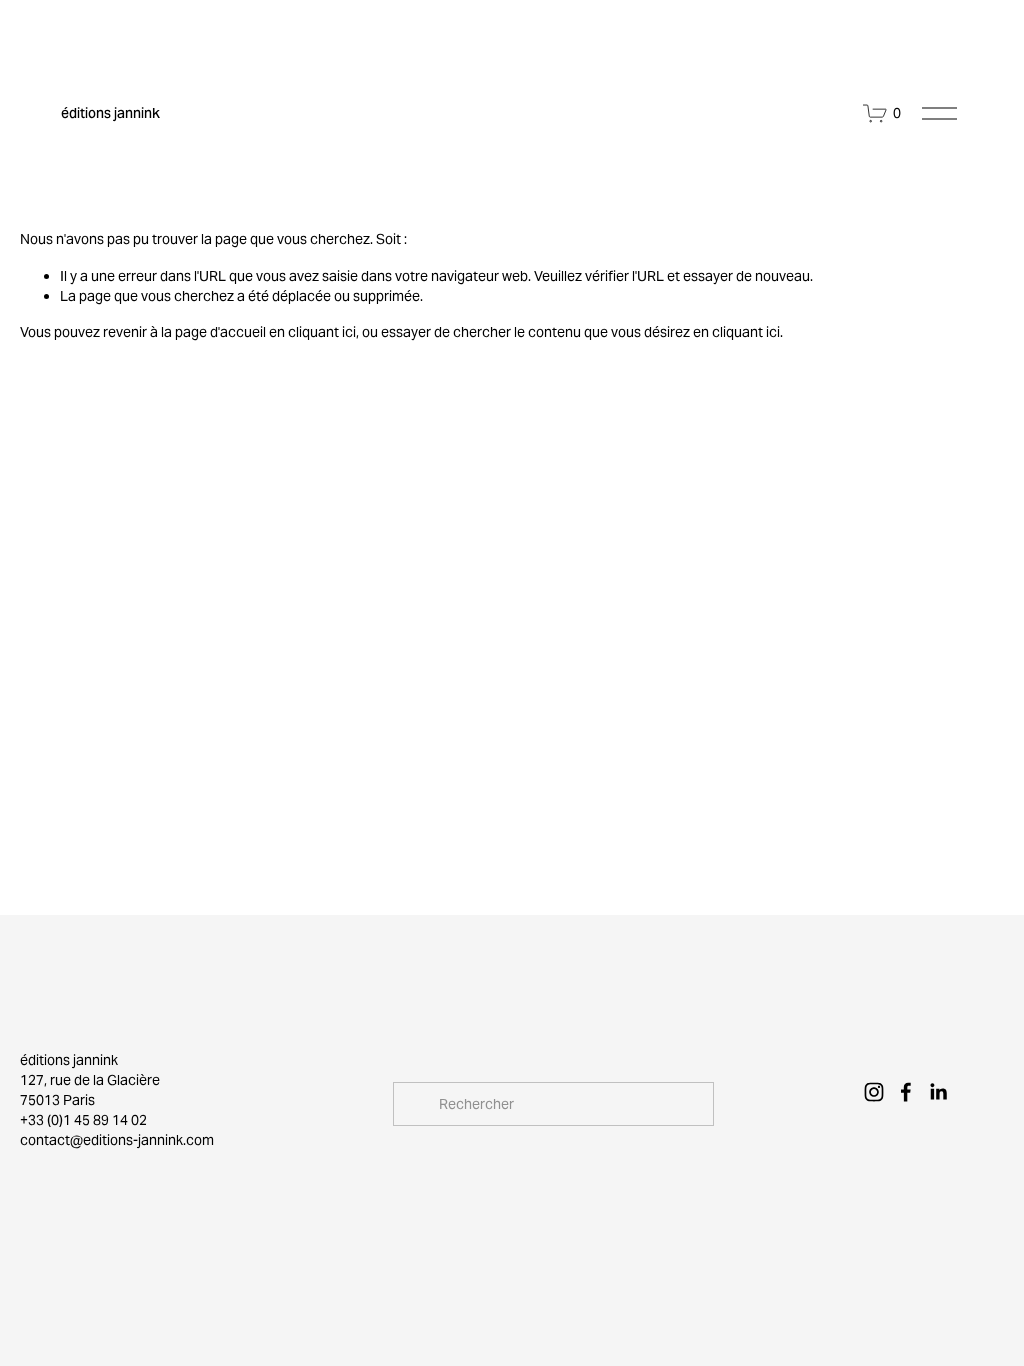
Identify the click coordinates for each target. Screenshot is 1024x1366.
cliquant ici (322, 332)
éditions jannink (110, 113)
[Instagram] (874, 1092)
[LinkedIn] (938, 1092)
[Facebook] (906, 1092)
